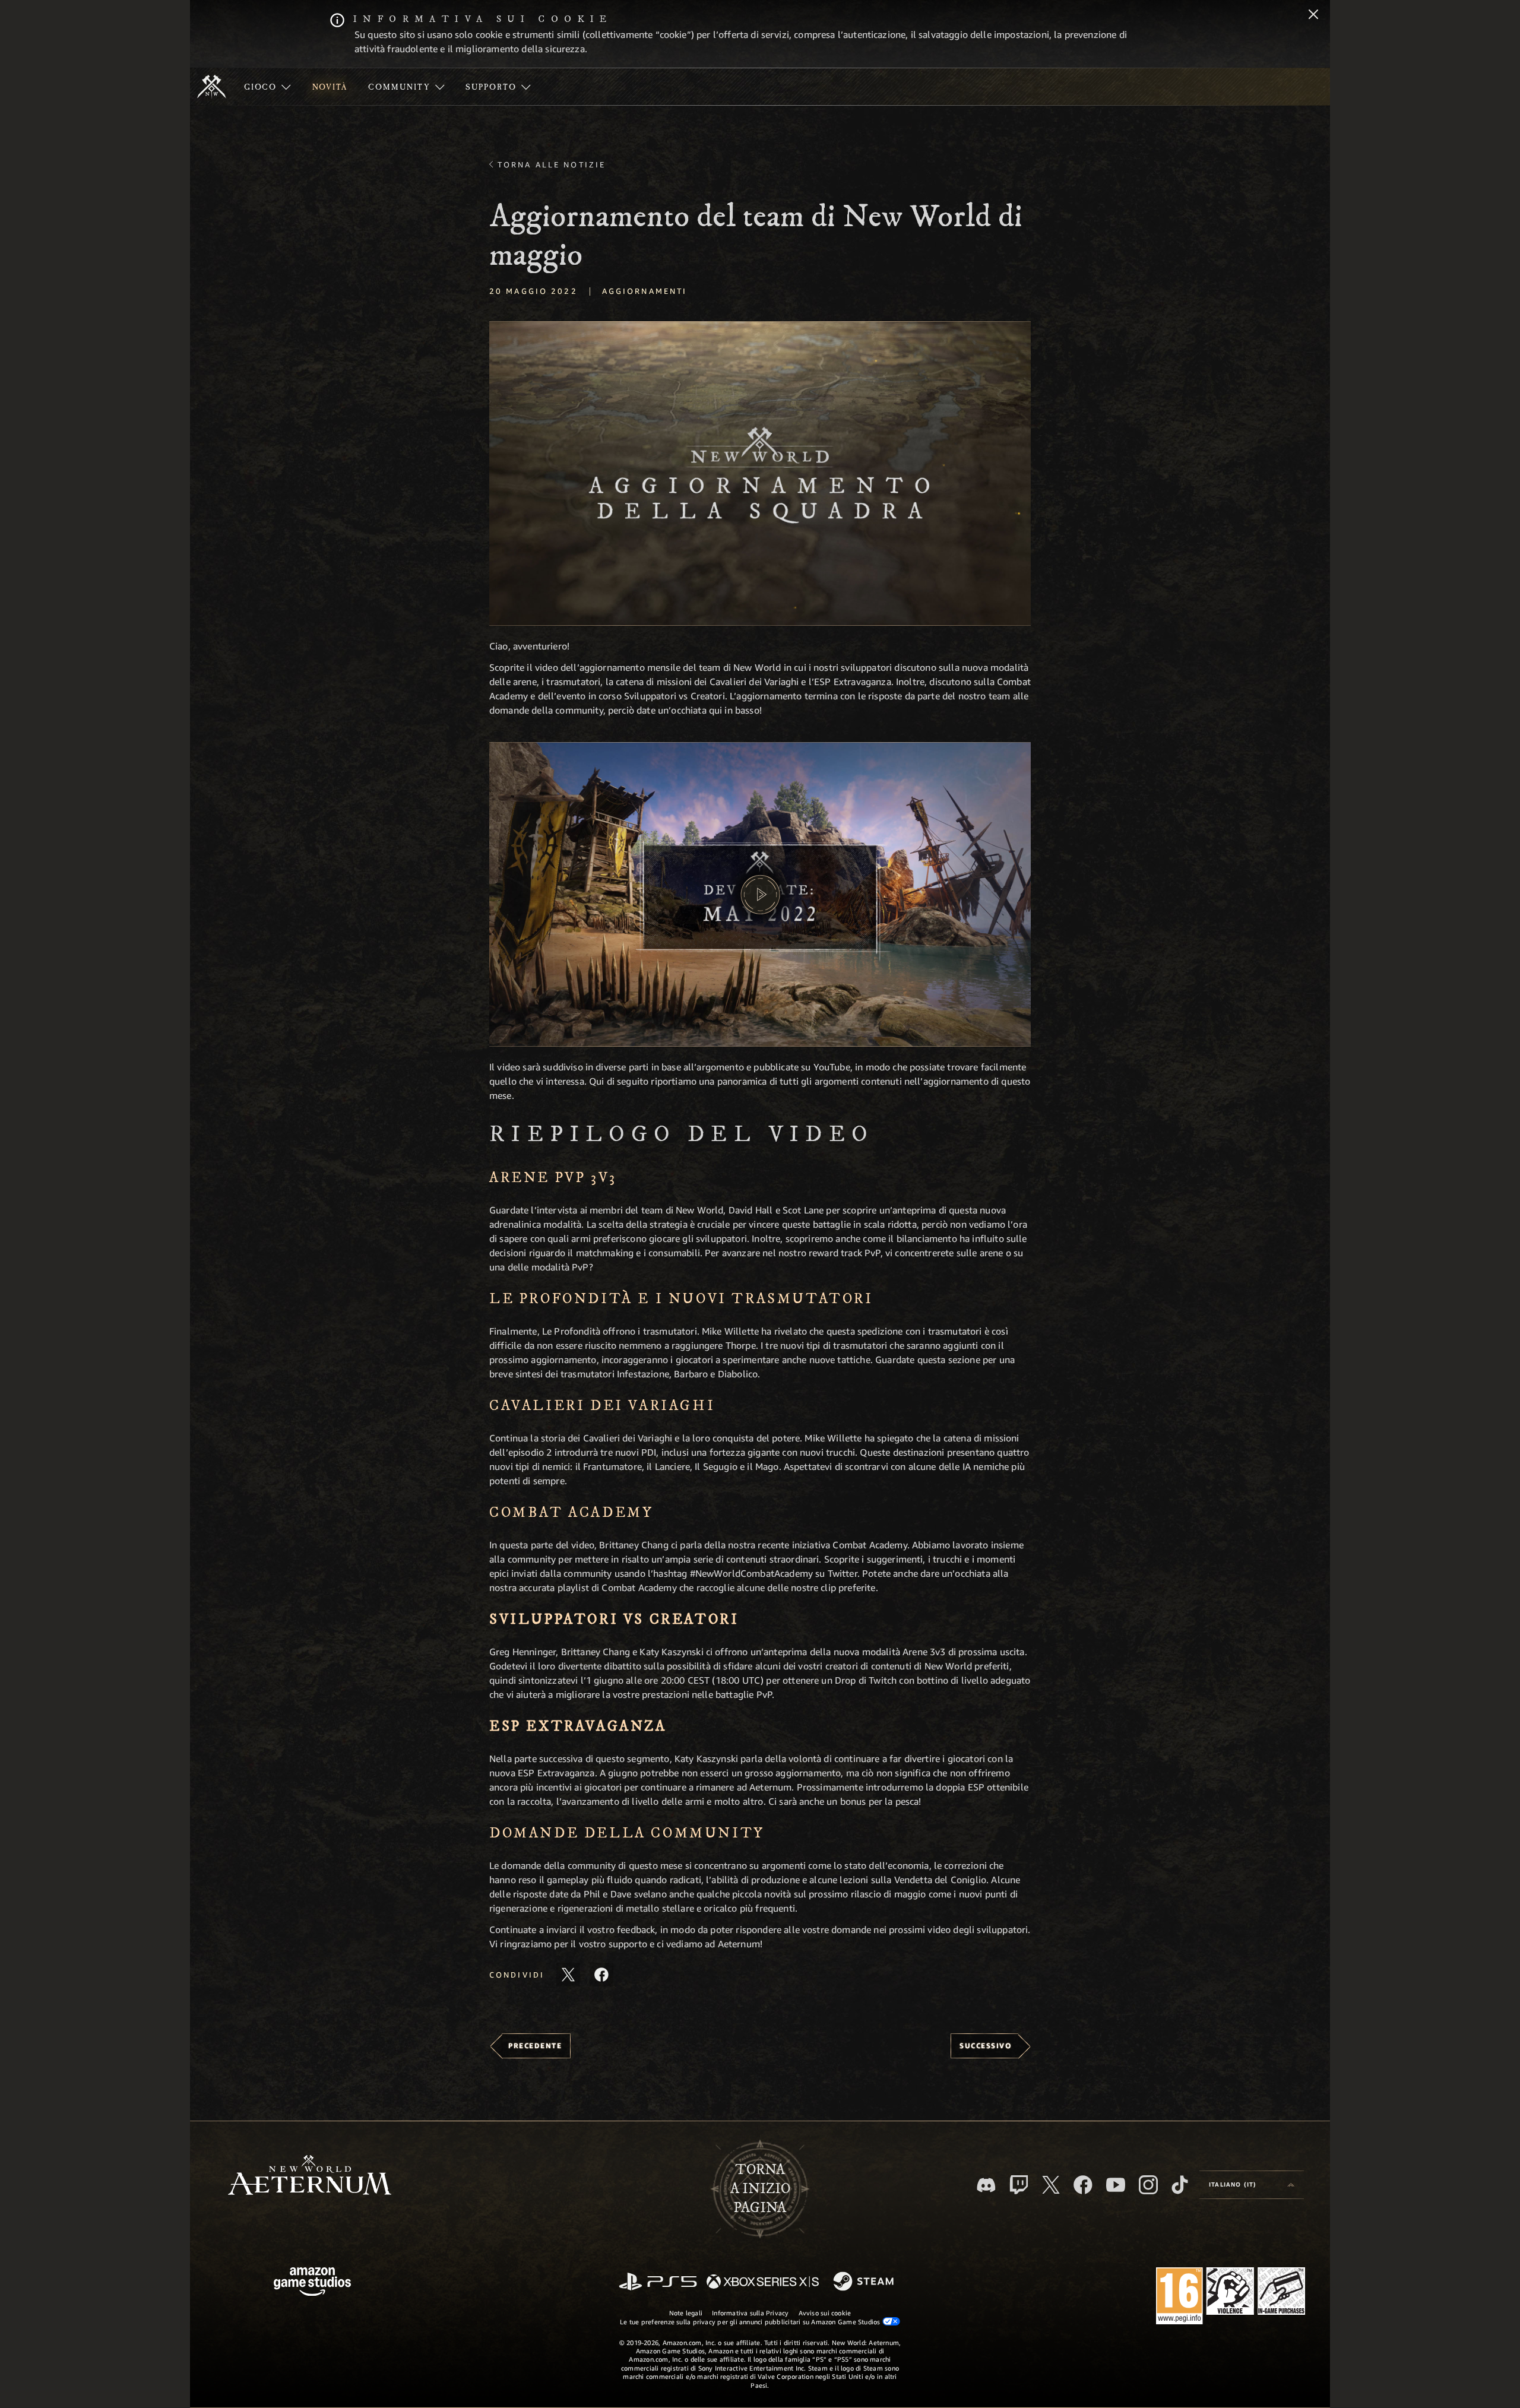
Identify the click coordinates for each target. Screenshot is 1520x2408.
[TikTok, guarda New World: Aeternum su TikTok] (1180, 2185)
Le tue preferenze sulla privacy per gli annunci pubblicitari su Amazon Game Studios (751, 2322)
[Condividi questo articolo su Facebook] (601, 1975)
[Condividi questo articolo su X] (568, 1975)
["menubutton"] (267, 87)
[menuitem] (267, 87)
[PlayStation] (658, 2282)
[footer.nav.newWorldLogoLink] (310, 2176)
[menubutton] (1252, 2185)
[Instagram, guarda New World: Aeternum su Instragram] (1148, 2185)
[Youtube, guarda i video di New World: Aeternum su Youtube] (1116, 2185)
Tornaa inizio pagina (760, 2189)
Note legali (686, 2313)
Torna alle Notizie (552, 164)
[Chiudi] (1313, 15)
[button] (760, 473)
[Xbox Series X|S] (763, 2282)
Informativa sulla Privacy (750, 2313)
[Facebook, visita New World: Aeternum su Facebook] (1083, 2185)
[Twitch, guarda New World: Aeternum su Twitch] (1019, 2185)
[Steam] (865, 2282)
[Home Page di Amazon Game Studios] (312, 2283)
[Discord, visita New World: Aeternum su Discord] (986, 2185)
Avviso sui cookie (825, 2313)
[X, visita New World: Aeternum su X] (1051, 2185)
